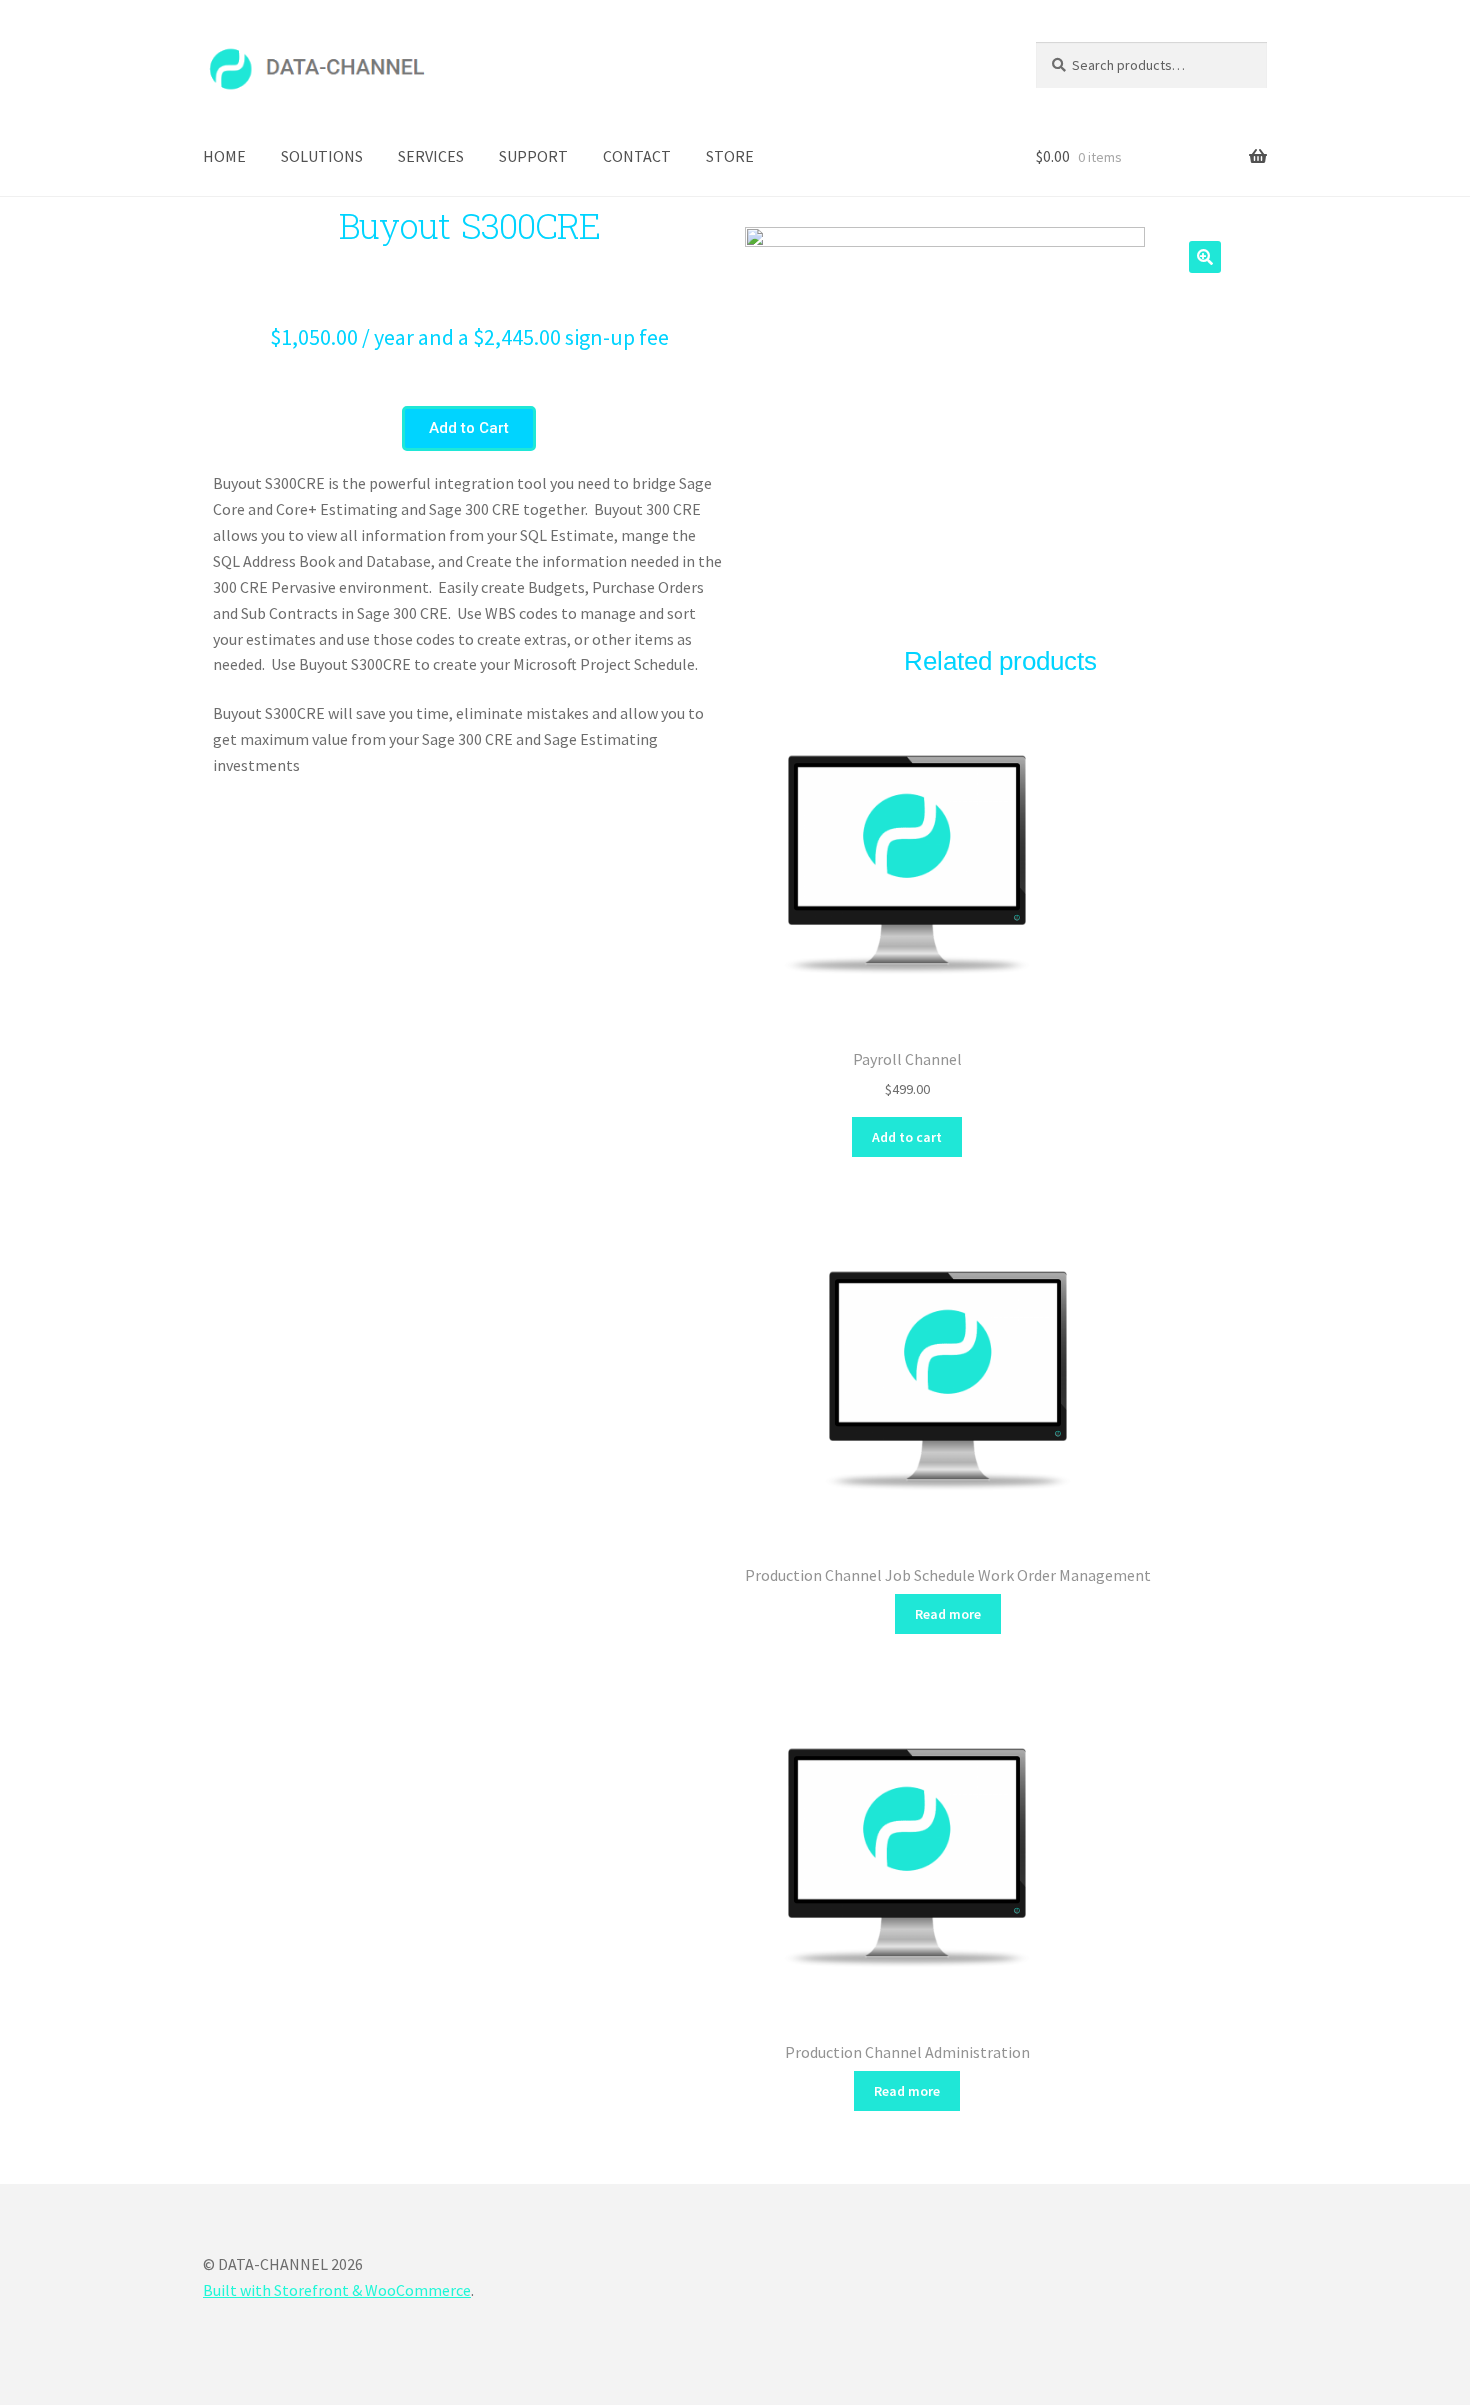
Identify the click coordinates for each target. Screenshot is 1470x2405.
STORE (730, 156)
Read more (948, 1614)
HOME (224, 156)
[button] (469, 428)
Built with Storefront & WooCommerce (337, 2290)
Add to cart (907, 1137)
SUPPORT (533, 156)
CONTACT (637, 156)
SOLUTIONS (322, 156)
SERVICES (431, 156)
